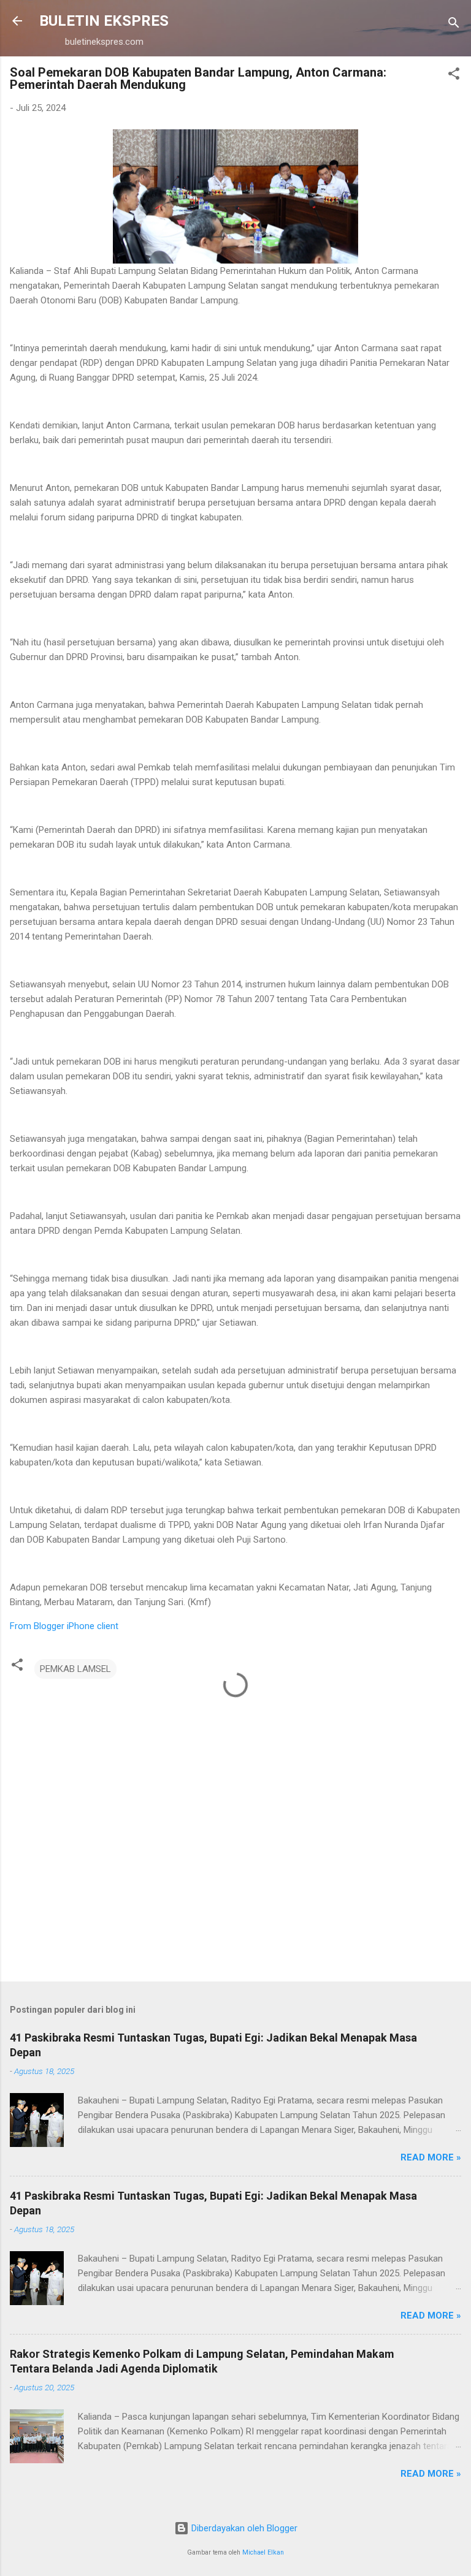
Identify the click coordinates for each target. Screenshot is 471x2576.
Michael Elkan (263, 2552)
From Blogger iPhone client (64, 1626)
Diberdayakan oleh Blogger (243, 2528)
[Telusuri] (454, 25)
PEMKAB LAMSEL (75, 1669)
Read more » (431, 2157)
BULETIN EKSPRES (104, 21)
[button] (454, 76)
